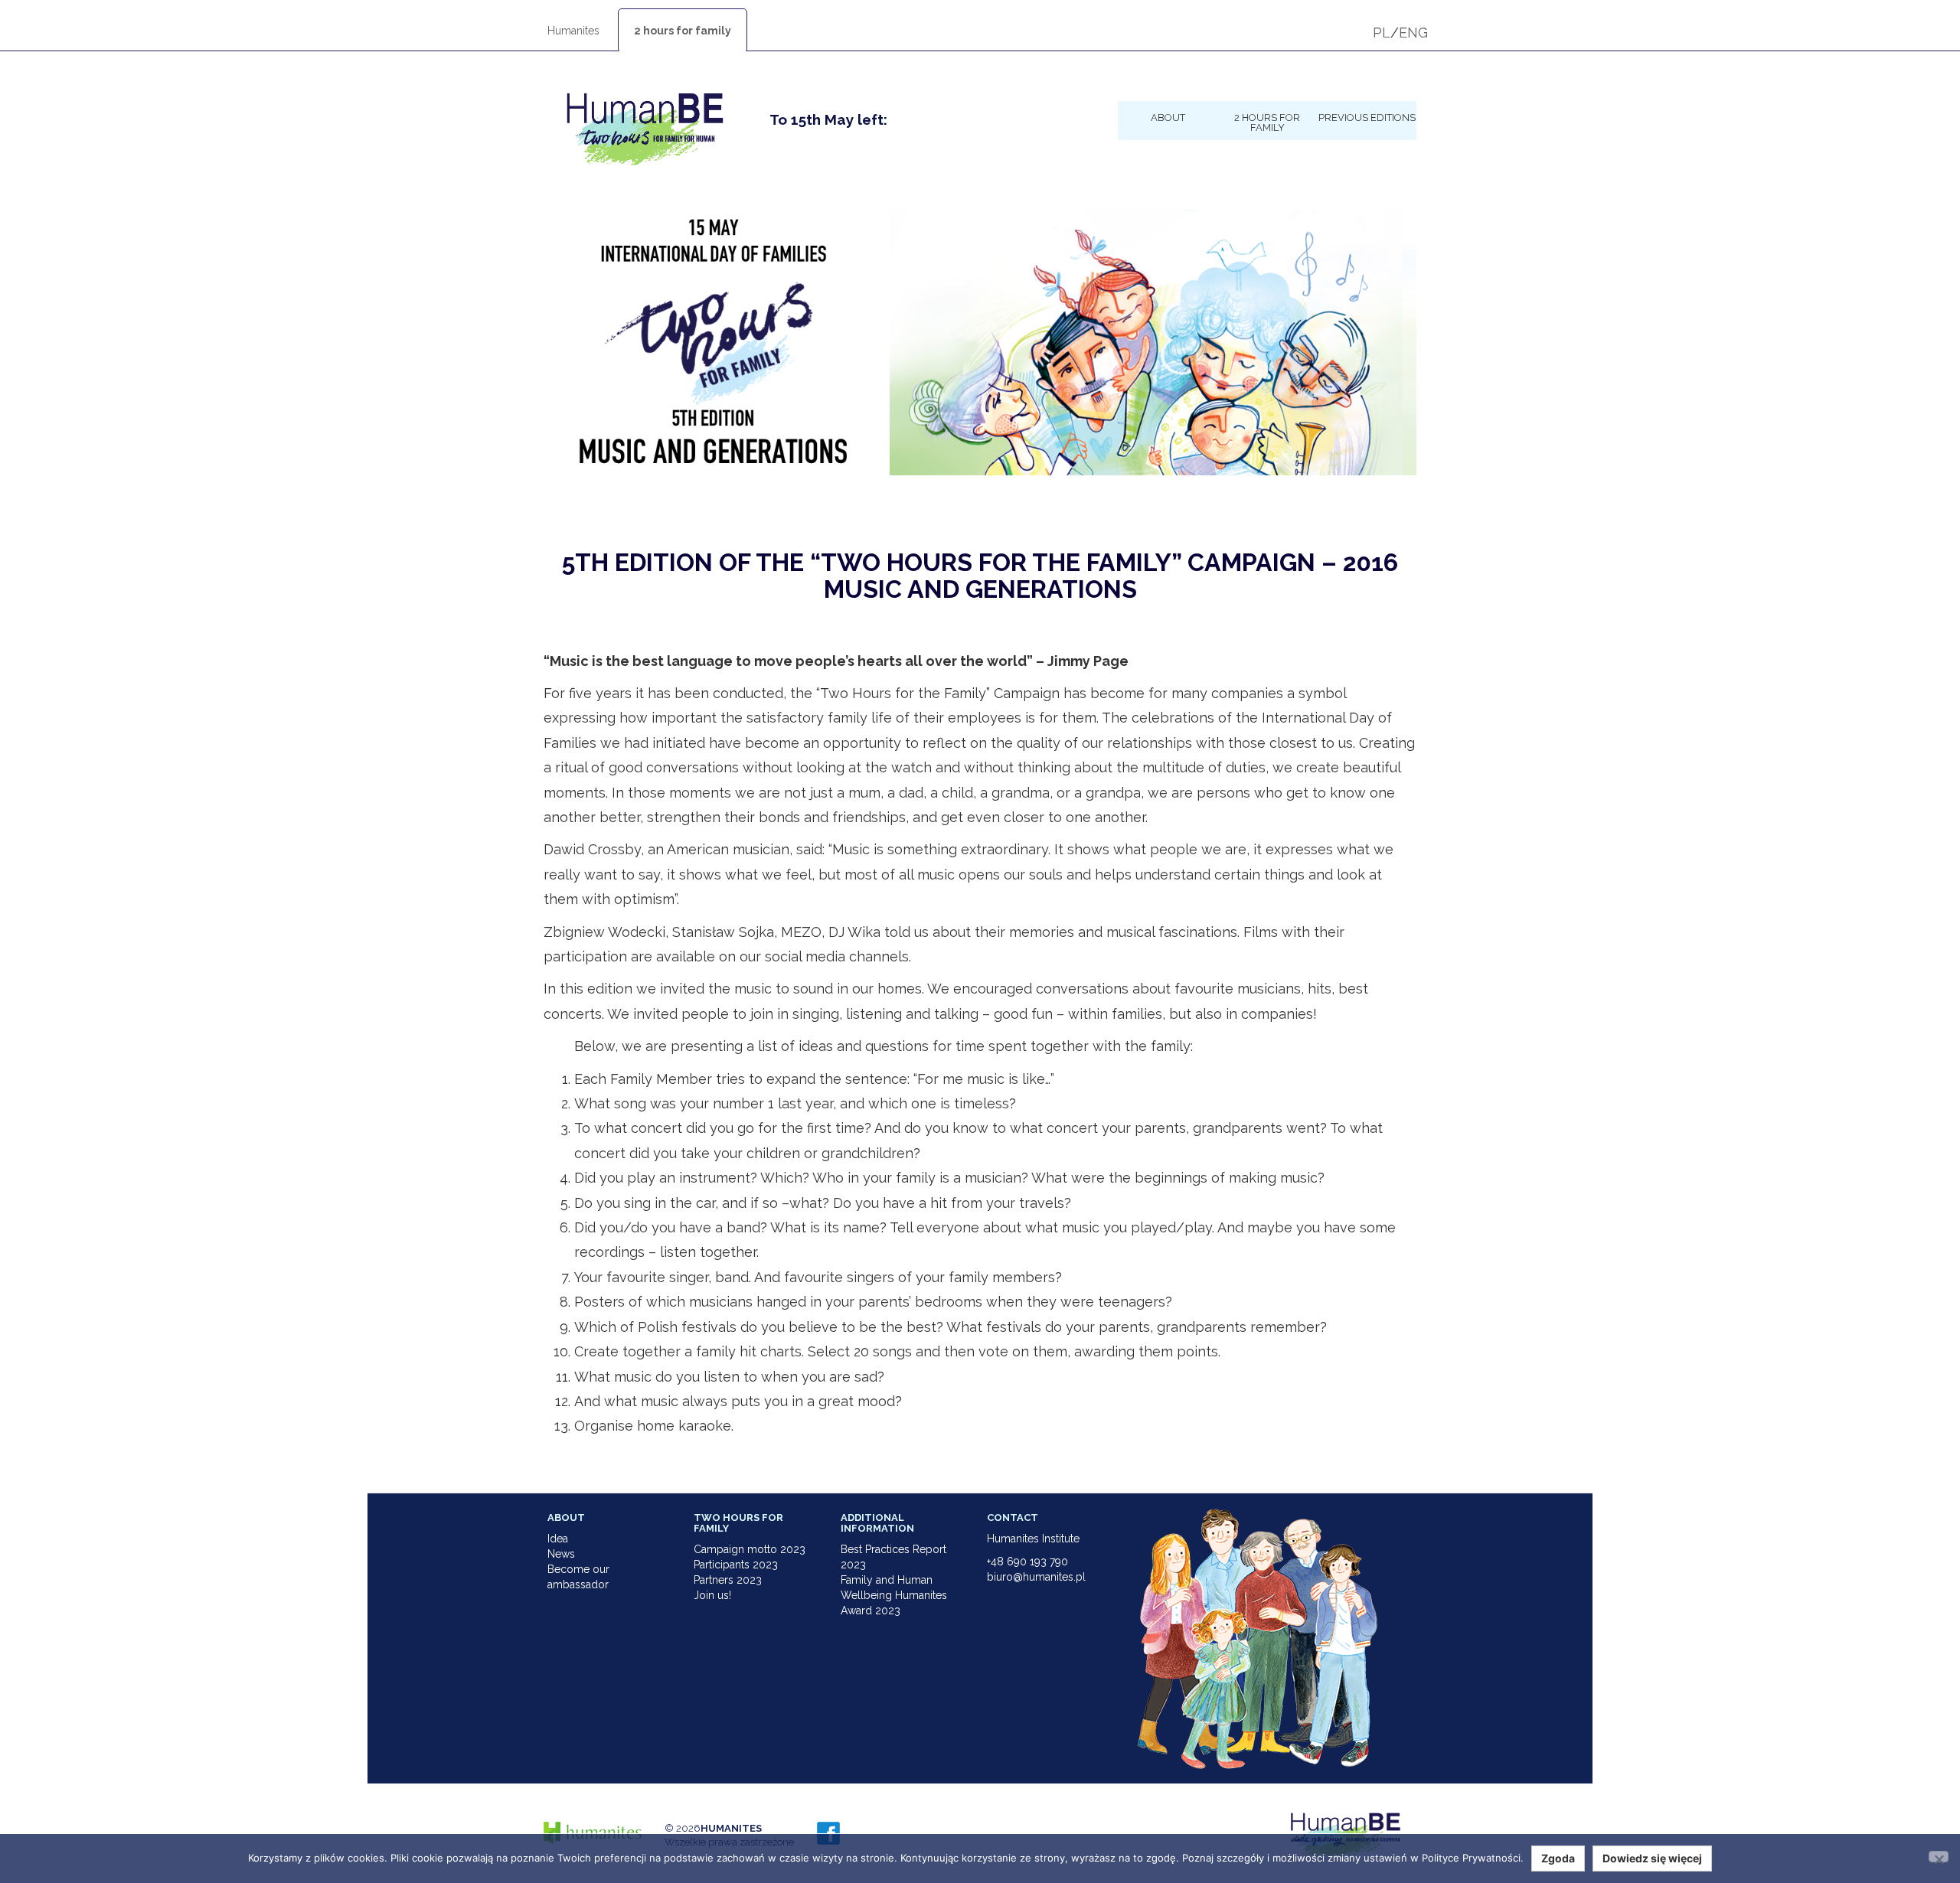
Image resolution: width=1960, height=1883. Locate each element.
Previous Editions (1367, 117)
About (1168, 117)
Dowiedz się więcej (1652, 1858)
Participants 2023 (736, 1565)
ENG (1413, 33)
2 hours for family (683, 31)
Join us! (712, 1595)
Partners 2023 (728, 1580)
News (561, 1554)
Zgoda (1558, 1858)
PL (1382, 33)
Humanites (573, 31)
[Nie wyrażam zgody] (1939, 1857)
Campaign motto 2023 (750, 1549)
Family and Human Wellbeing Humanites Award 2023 (894, 1595)
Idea (558, 1539)
